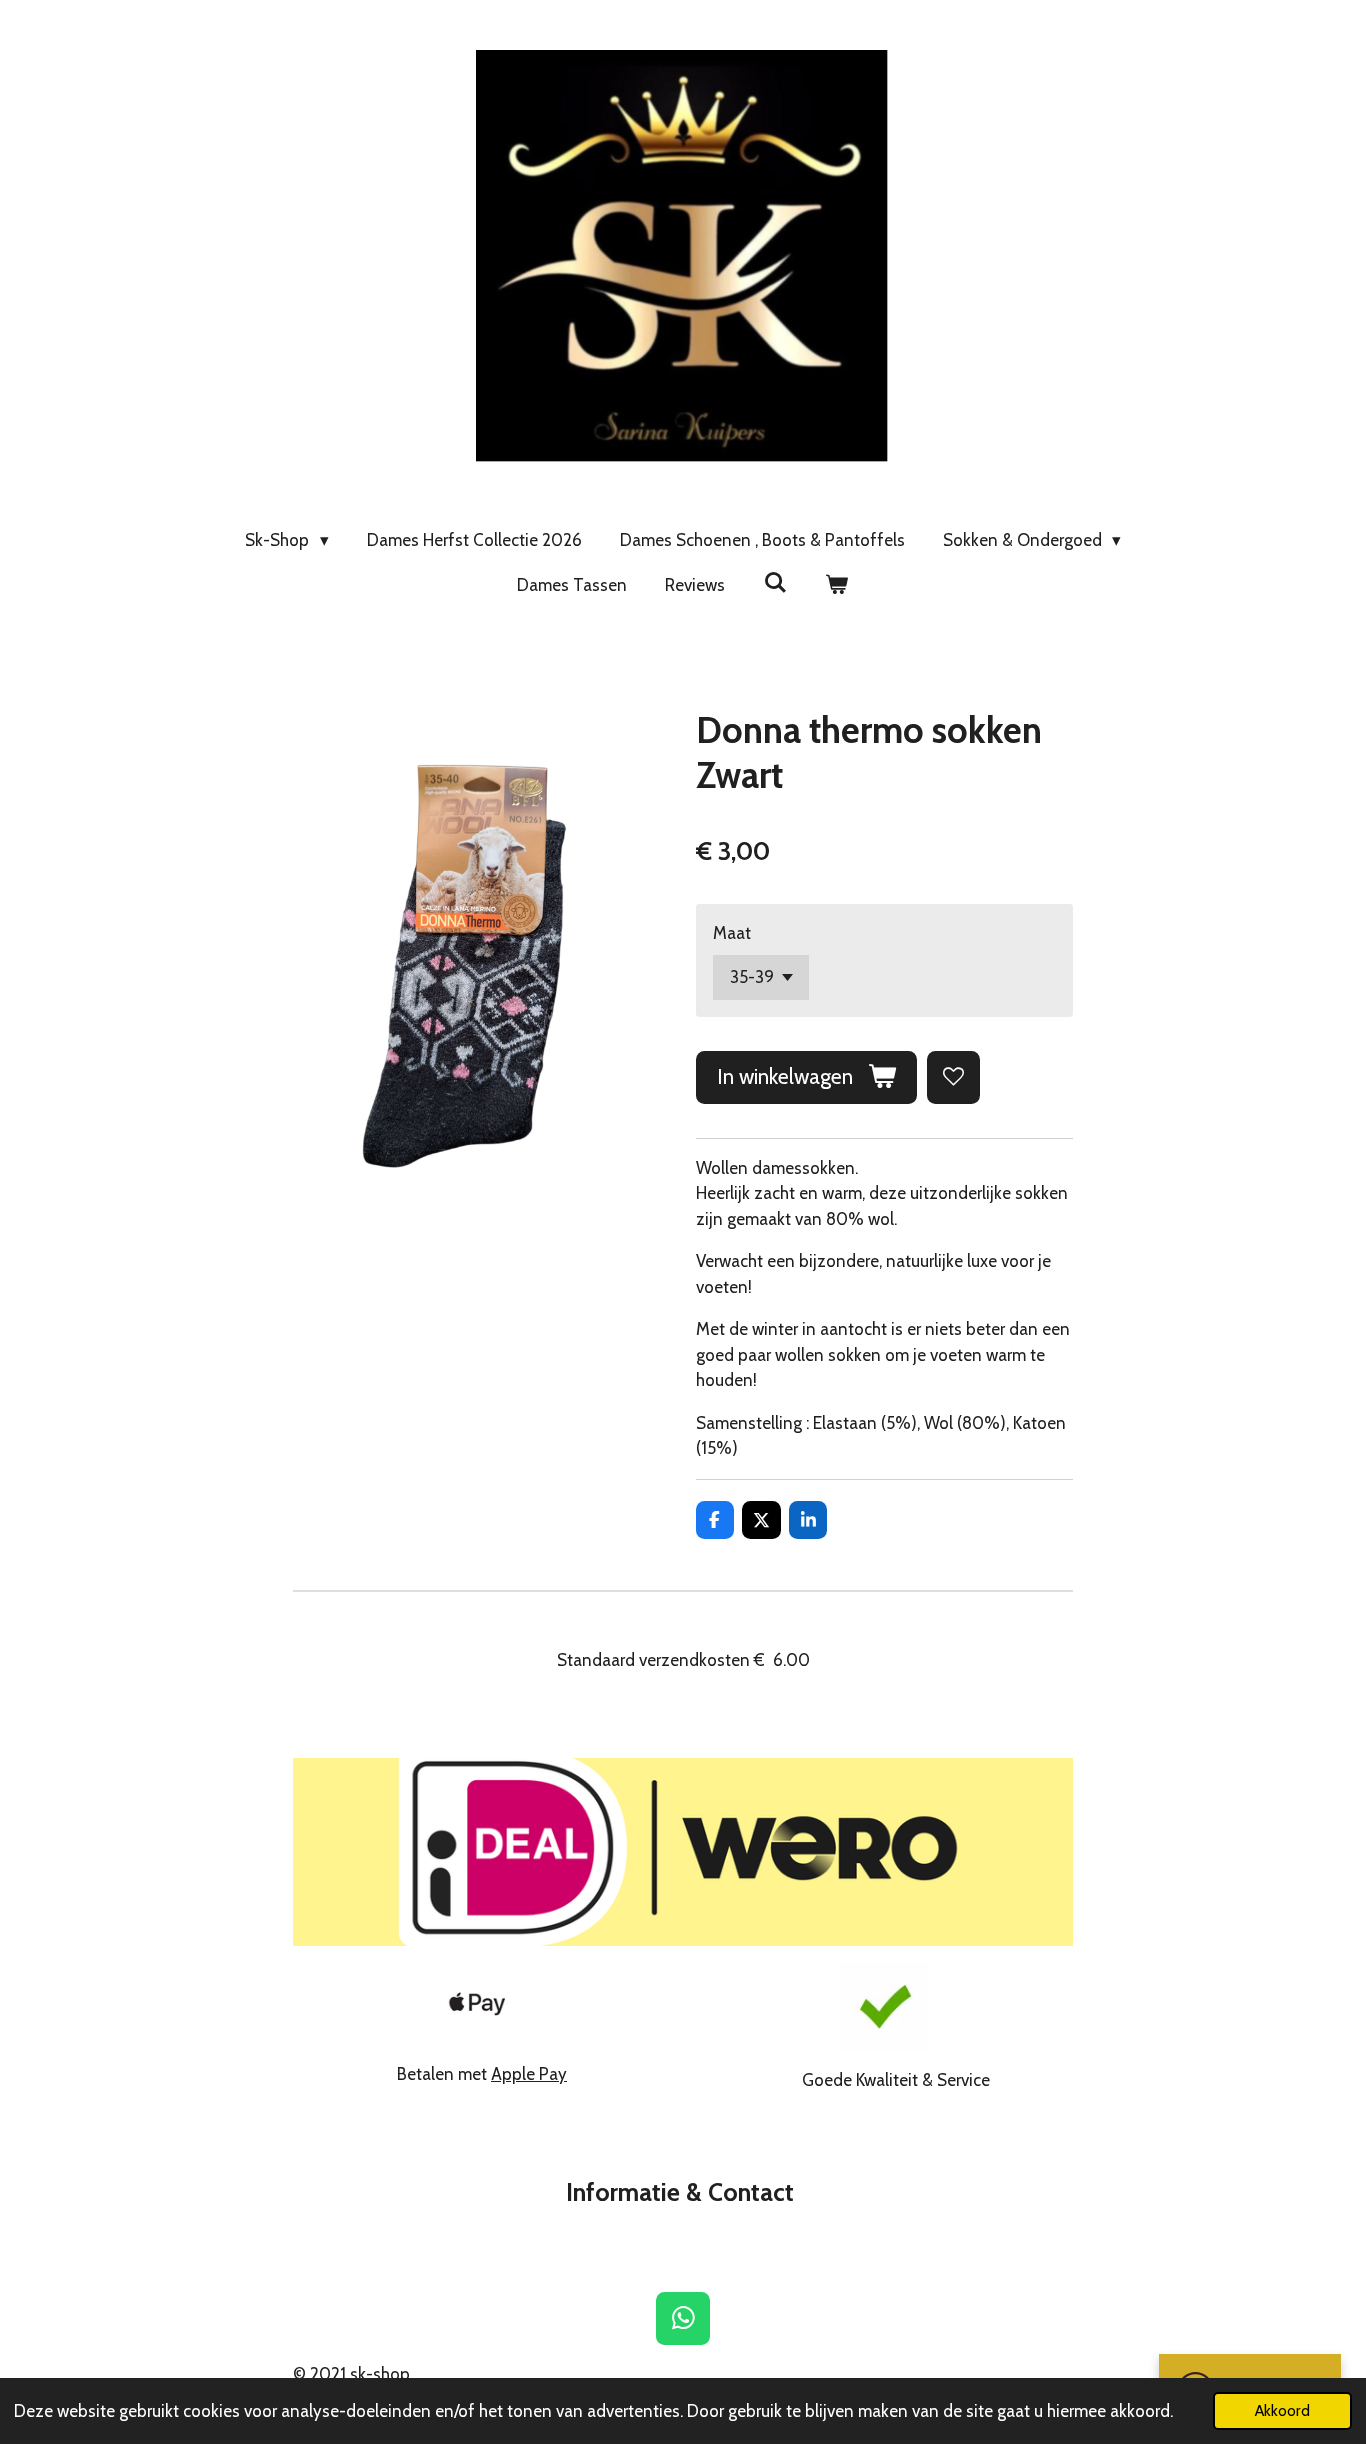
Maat (732, 933)
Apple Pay (529, 2074)
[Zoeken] (775, 583)
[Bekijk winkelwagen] (837, 586)
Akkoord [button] (1282, 2410)
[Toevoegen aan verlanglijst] (953, 1077)
